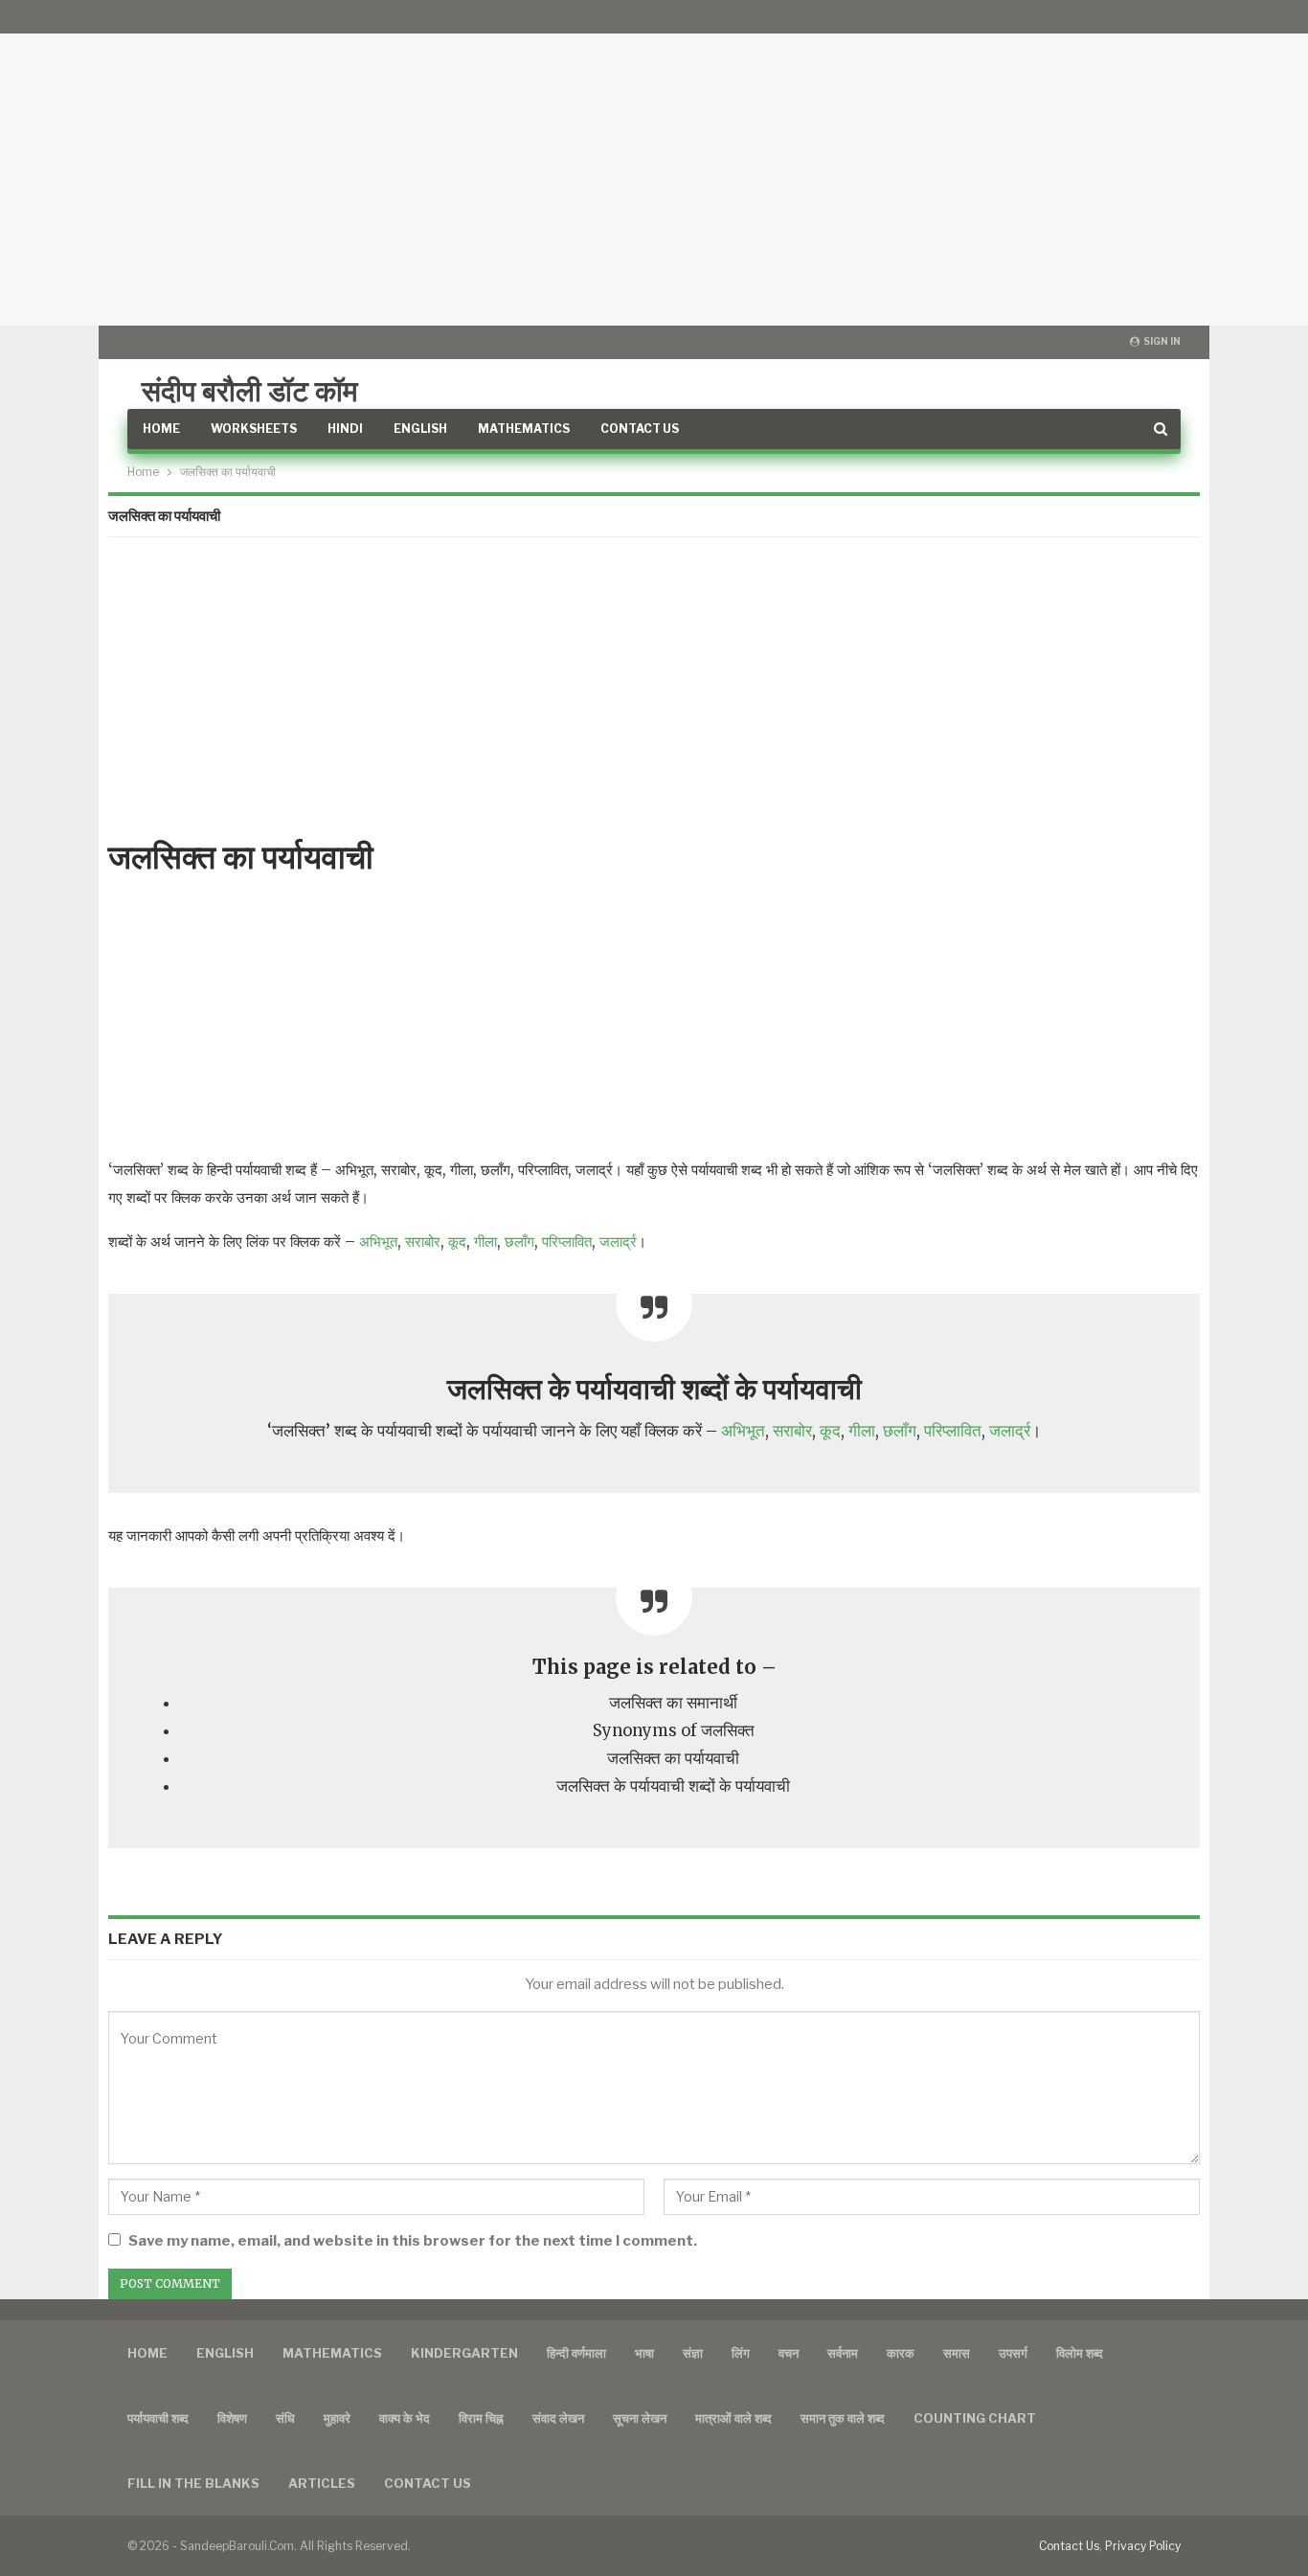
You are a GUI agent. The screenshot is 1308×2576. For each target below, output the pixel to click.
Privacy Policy (1143, 2546)
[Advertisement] (654, 163)
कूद (457, 1242)
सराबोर (423, 1242)
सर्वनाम (843, 2353)
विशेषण (232, 2418)
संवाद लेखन (558, 2418)
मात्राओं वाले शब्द (733, 2418)
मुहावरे (337, 2418)
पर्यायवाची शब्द (158, 2418)
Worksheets (254, 429)
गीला (485, 1242)
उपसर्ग (1013, 2353)
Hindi (345, 429)
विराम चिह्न (481, 2418)
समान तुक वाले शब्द (843, 2418)
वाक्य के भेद (405, 2418)
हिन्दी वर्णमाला (576, 2353)
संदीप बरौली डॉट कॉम (250, 391)
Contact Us (640, 429)
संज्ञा (693, 2353)
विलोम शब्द (1080, 2353)
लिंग (741, 2353)
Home (161, 429)
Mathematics (524, 429)
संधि (285, 2418)
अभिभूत (378, 1242)
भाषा (644, 2353)
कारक (901, 2353)
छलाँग (519, 1242)
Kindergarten (464, 2353)
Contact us (428, 2483)
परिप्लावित (567, 1242)
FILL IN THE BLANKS (193, 2483)
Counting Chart (975, 2418)
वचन (789, 2353)
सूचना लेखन (640, 2418)
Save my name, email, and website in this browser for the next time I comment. (413, 2241)
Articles (322, 2483)
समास (957, 2353)
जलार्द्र (618, 1242)
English (420, 429)
